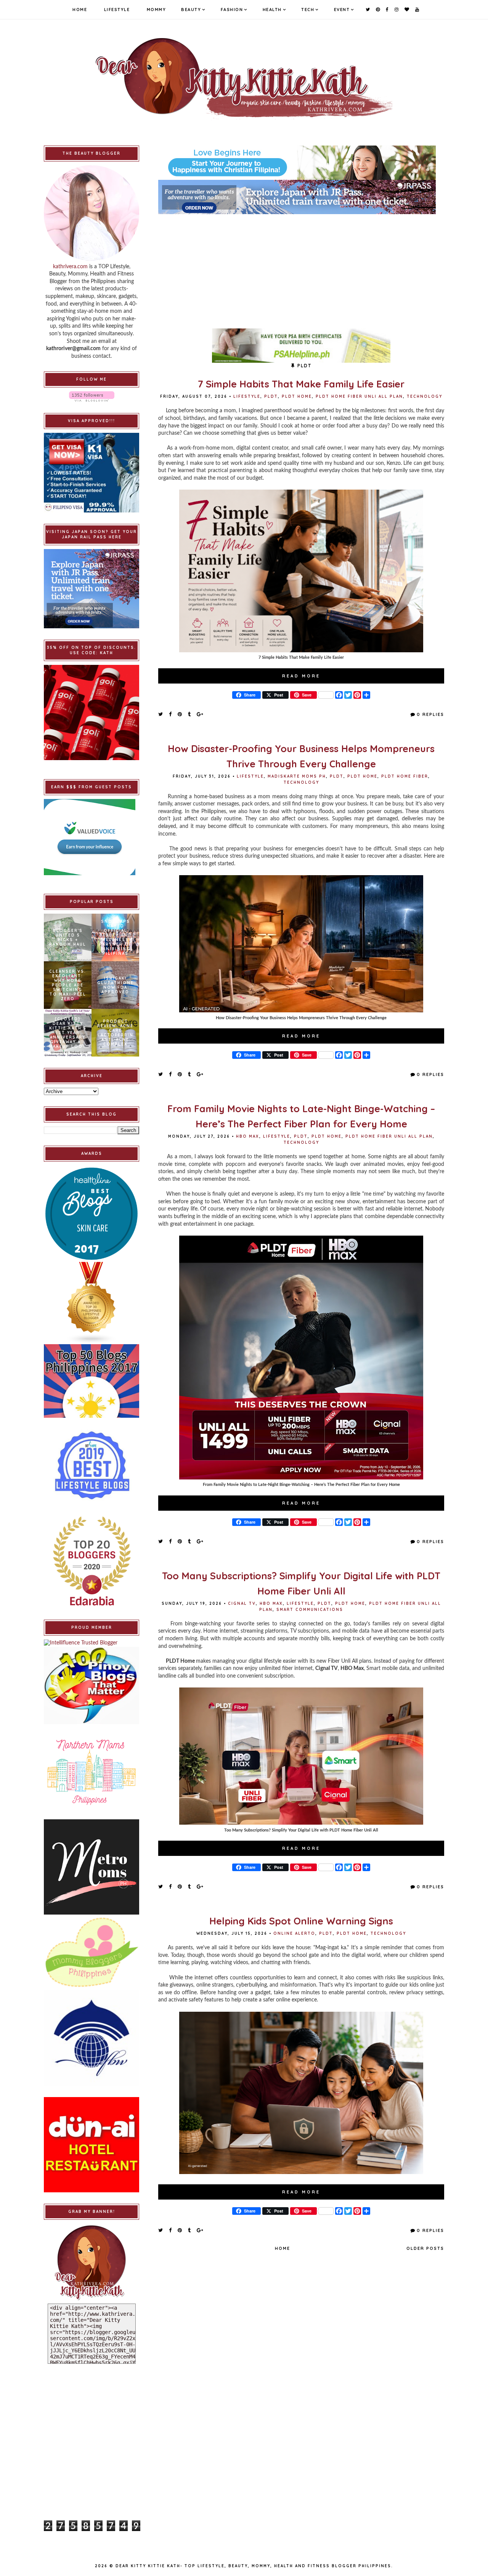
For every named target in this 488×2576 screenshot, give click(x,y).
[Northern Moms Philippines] (91, 1772)
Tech (308, 10)
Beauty (191, 10)
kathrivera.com (70, 267)
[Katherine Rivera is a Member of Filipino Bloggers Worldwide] (91, 2038)
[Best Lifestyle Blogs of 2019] (91, 1465)
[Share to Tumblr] (190, 714)
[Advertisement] (301, 267)
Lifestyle (117, 10)
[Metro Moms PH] (91, 1867)
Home (80, 10)
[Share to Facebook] (171, 714)
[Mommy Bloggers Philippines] (91, 1952)
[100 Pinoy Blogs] (91, 1685)
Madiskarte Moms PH (297, 776)
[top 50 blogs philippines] (91, 1381)
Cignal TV (242, 1603)
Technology (425, 396)
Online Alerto (294, 1933)
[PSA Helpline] (301, 346)
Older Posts (425, 2248)
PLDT (271, 396)
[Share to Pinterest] (180, 714)
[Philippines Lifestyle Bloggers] (91, 1303)
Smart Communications (310, 1610)
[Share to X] (161, 714)
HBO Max (248, 1136)
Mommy (157, 10)
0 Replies (430, 714)
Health (272, 10)
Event (342, 10)
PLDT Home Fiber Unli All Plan (359, 396)
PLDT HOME (297, 396)
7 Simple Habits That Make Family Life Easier (301, 384)
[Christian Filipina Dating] (301, 163)
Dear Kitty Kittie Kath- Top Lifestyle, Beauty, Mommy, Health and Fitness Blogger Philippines (253, 2566)
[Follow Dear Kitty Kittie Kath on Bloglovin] (91, 396)
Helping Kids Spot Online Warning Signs (301, 1921)
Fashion (232, 10)
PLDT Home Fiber (405, 776)
